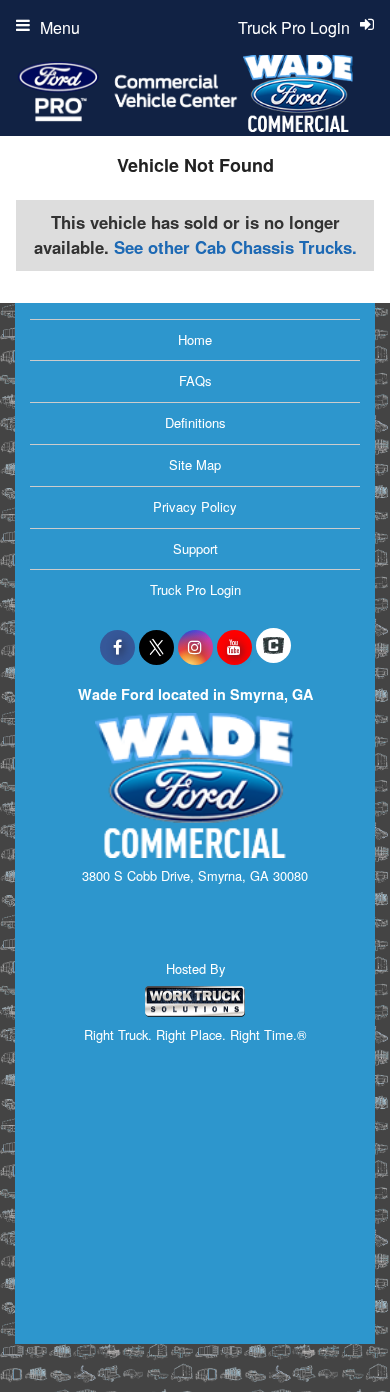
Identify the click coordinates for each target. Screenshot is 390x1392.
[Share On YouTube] (234, 647)
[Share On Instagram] (195, 647)
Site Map (195, 464)
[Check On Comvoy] (273, 647)
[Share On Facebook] (117, 647)
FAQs (195, 380)
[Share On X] (156, 647)
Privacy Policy (195, 506)
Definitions (195, 422)
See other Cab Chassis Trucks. (235, 247)
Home (195, 339)
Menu (60, 27)
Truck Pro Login (195, 589)
